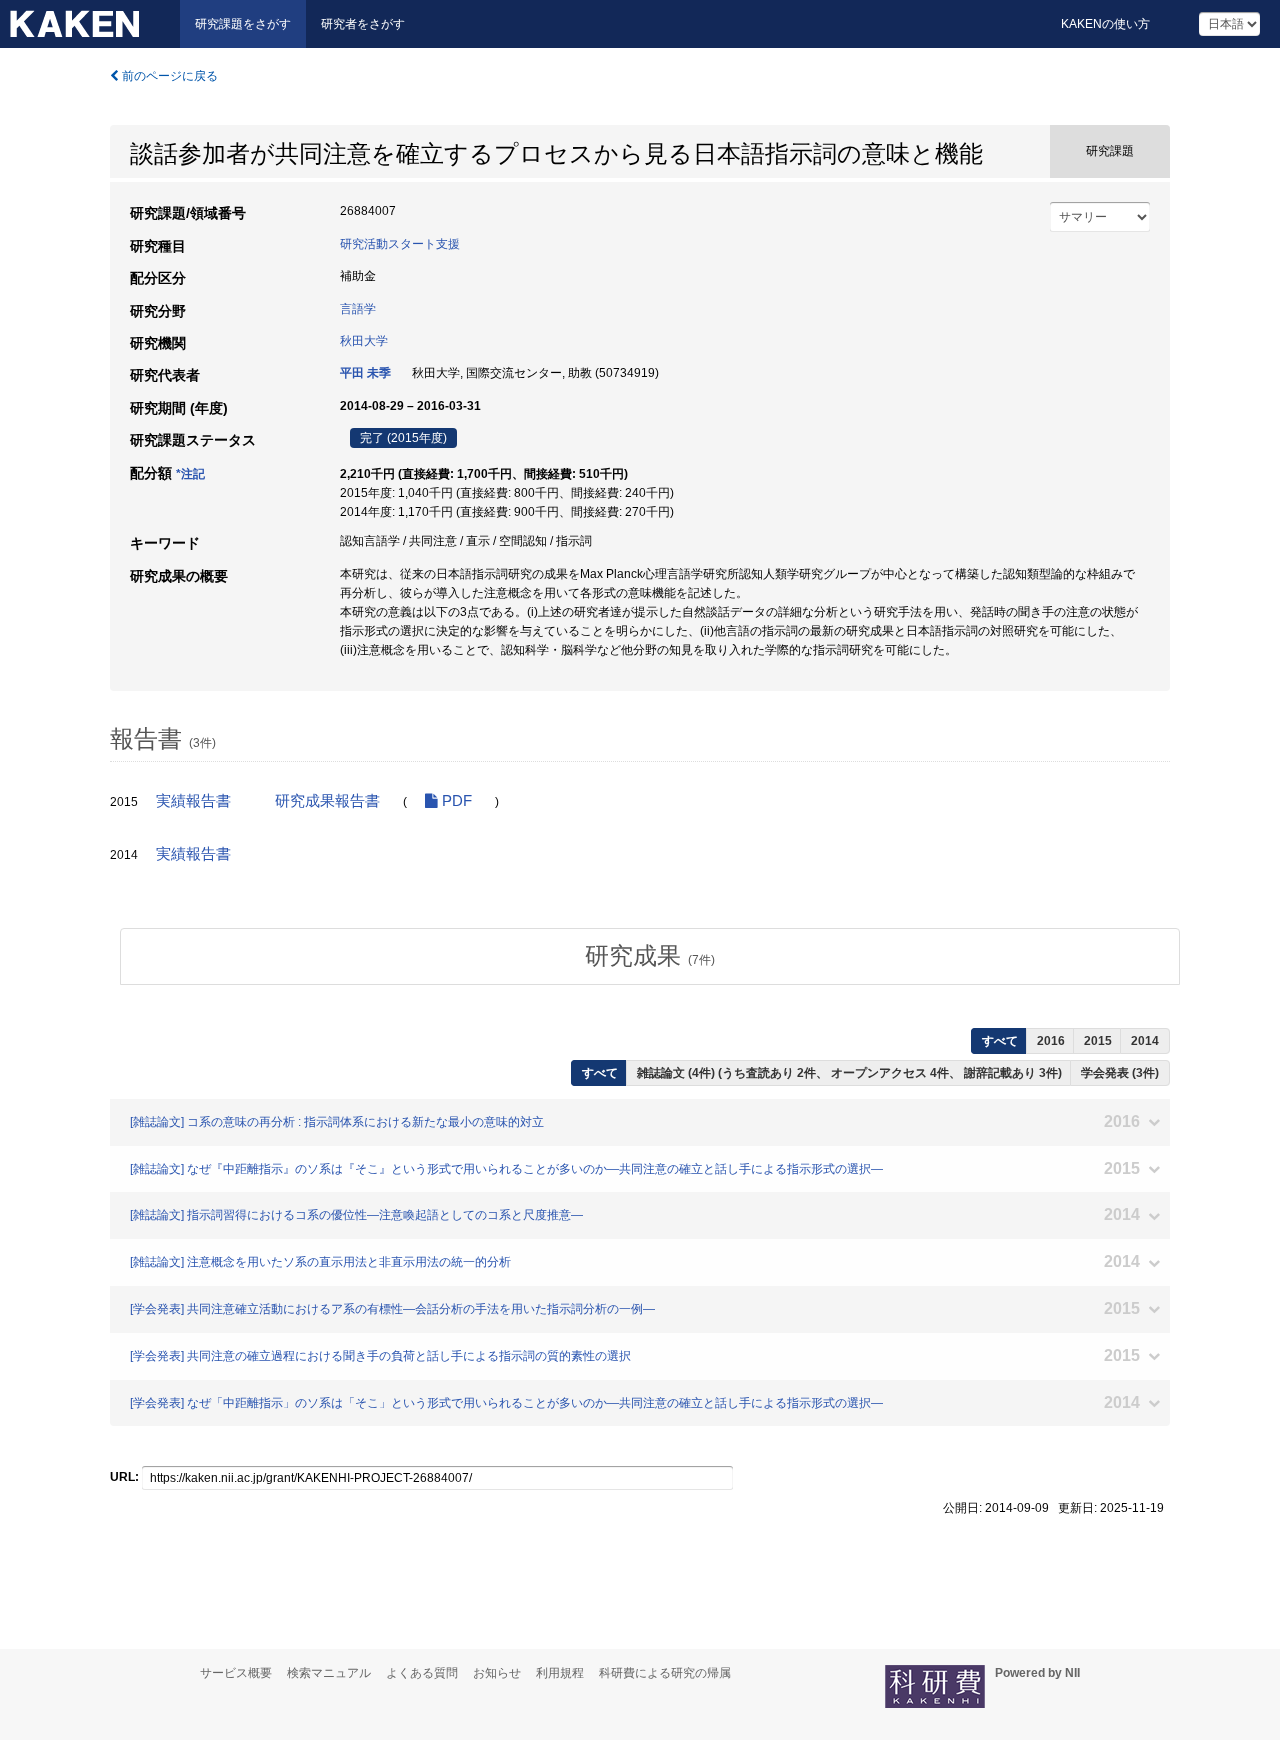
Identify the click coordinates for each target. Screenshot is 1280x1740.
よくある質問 (422, 1673)
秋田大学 (364, 341)
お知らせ (497, 1673)
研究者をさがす (363, 24)
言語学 (358, 309)
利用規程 (560, 1673)
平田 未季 (365, 373)
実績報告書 (193, 801)
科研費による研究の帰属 (665, 1673)
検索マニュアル (329, 1673)
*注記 (190, 474)
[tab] (650, 956)
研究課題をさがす (243, 24)
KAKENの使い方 (1105, 24)
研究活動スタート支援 (400, 244)
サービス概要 (236, 1673)
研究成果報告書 (327, 801)
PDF (455, 801)
